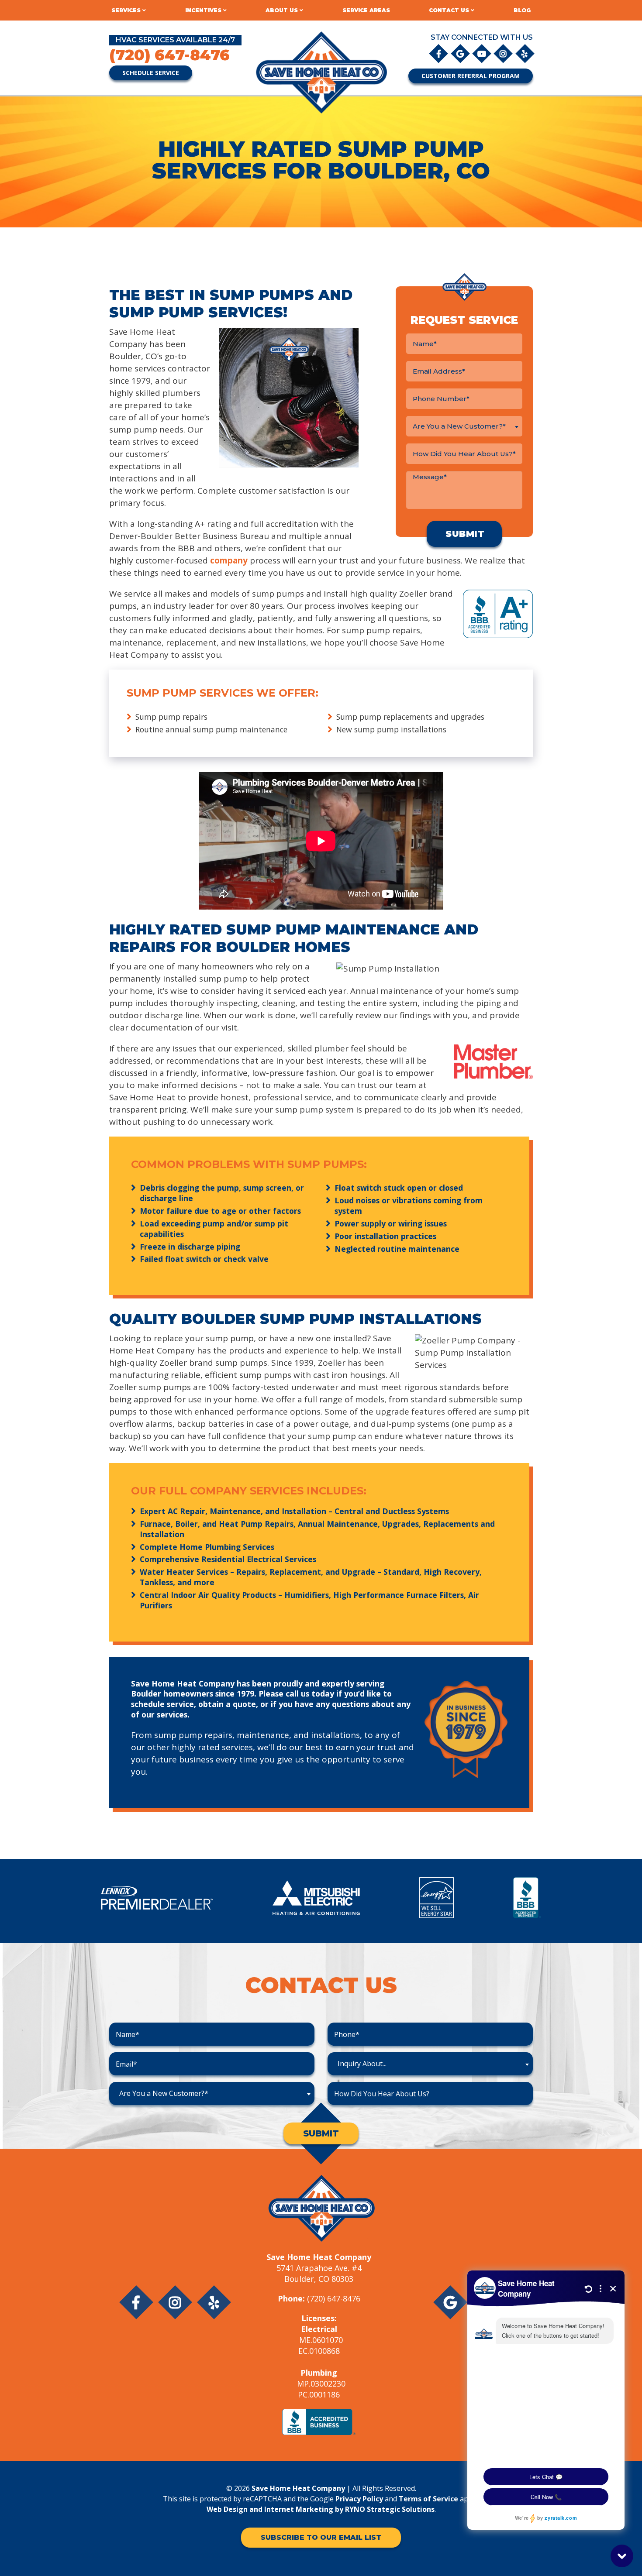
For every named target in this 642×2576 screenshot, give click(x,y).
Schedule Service (151, 73)
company (229, 560)
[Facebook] (439, 53)
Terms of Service (428, 2499)
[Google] (461, 53)
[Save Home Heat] (321, 72)
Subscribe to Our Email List (321, 2537)
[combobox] (464, 426)
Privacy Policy (359, 2499)
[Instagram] (504, 53)
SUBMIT (321, 2133)
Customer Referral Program (471, 76)
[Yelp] (525, 53)
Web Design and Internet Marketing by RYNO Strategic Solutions (321, 2509)
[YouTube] (482, 53)
